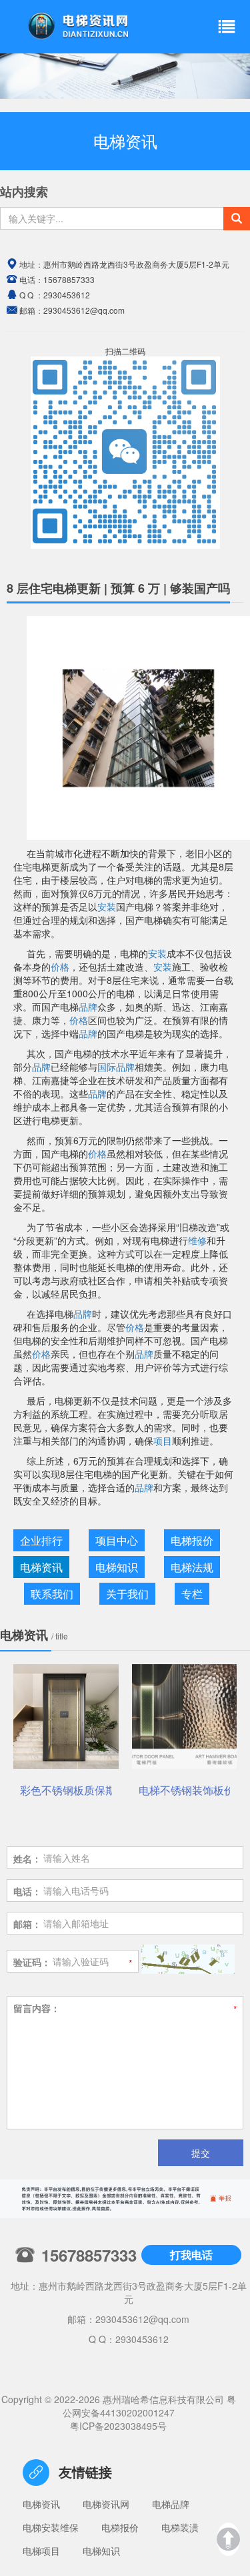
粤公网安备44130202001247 (149, 2406)
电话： (27, 1891)
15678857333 (69, 279)
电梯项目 (41, 2551)
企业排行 (41, 1540)
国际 (107, 1067)
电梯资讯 (41, 1567)
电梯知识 (117, 1567)
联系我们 (52, 1594)
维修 (197, 1240)
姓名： (27, 1858)
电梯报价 (192, 1540)
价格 (60, 967)
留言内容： (37, 2008)
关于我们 (127, 1594)
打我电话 (191, 2255)
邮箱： (27, 1924)
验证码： (32, 1962)
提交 (201, 2153)
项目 (163, 1441)
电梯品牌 (171, 2504)
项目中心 (117, 1540)
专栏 (192, 1594)
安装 (107, 907)
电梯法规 (192, 1567)
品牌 (88, 1007)
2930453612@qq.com (142, 2319)
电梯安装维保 (51, 2527)
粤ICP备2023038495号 (118, 2426)
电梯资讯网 (106, 2504)
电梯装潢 (180, 2527)
